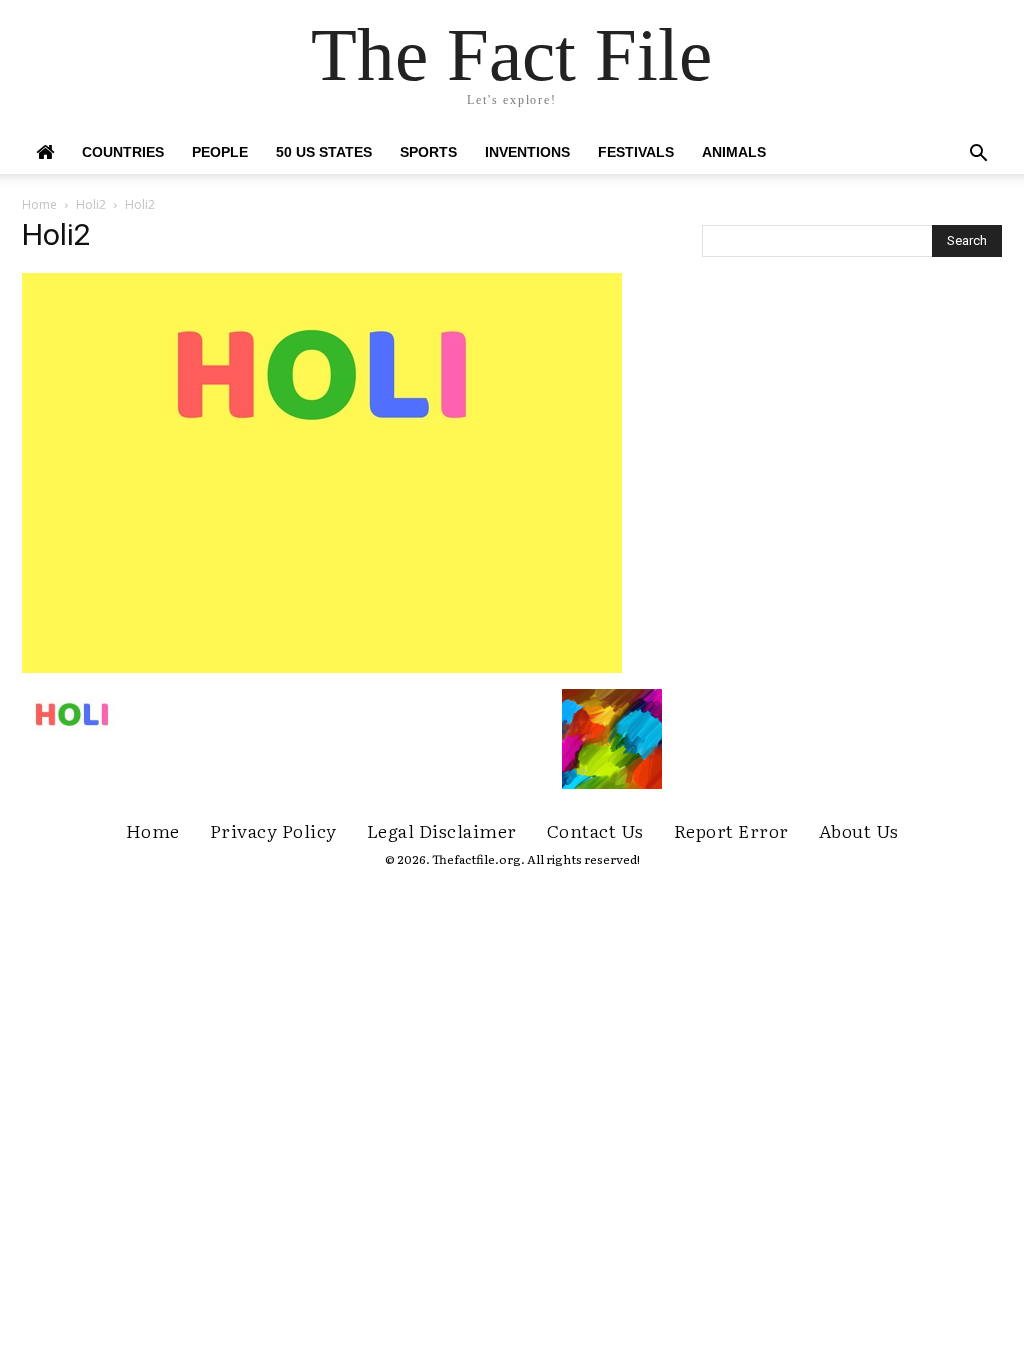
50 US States (324, 152)
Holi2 (91, 204)
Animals (734, 152)
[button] (978, 155)
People (220, 152)
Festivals (636, 152)
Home (39, 204)
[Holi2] (322, 668)
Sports (428, 152)
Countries (123, 152)
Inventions (527, 152)
